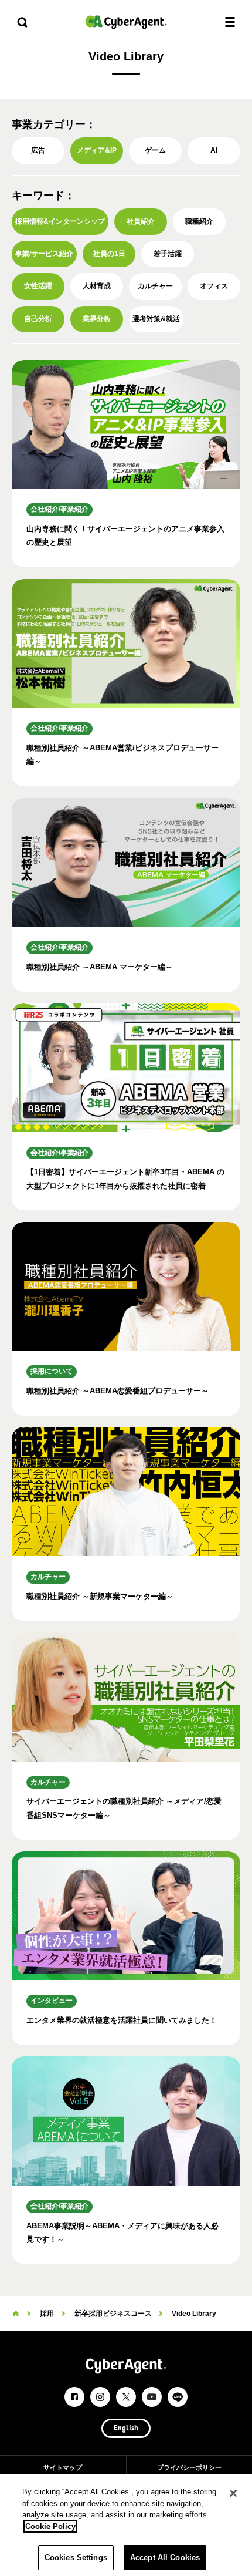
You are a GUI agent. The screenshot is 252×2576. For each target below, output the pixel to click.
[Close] (233, 2493)
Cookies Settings (76, 2558)
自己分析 (38, 319)
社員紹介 (141, 221)
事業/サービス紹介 (44, 254)
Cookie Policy (50, 2526)
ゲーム (155, 150)
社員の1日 (109, 254)
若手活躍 (168, 254)
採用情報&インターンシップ (60, 221)
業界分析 (97, 319)
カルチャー (155, 286)
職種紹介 (199, 221)
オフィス (214, 286)
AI (214, 150)
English (126, 2429)
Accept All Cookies (165, 2558)
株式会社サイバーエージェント (126, 22)
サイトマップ (63, 2467)
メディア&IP (97, 150)
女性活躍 (38, 286)
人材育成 (97, 286)
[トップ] (16, 2314)
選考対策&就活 (156, 319)
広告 (38, 150)
